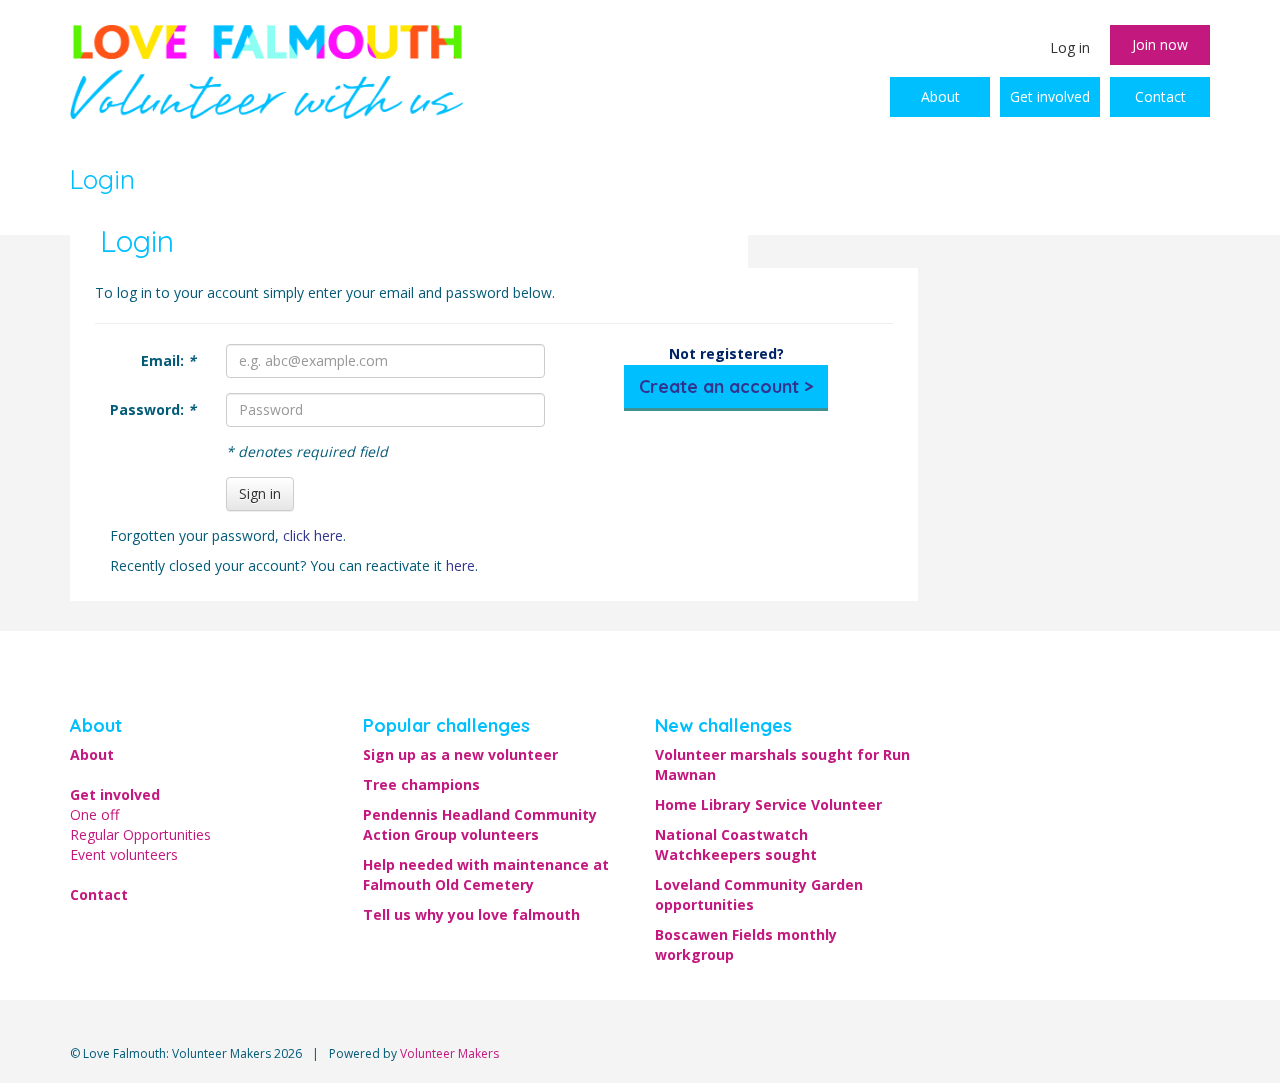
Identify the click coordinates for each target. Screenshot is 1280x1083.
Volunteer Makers (449, 1053)
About (940, 96)
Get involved (1050, 96)
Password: (153, 409)
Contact (1160, 96)
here (460, 565)
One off (94, 814)
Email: (168, 360)
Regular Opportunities (140, 834)
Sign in (260, 493)
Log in (1070, 47)
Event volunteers (124, 854)
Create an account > (726, 386)
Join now (1160, 44)
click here (313, 535)
